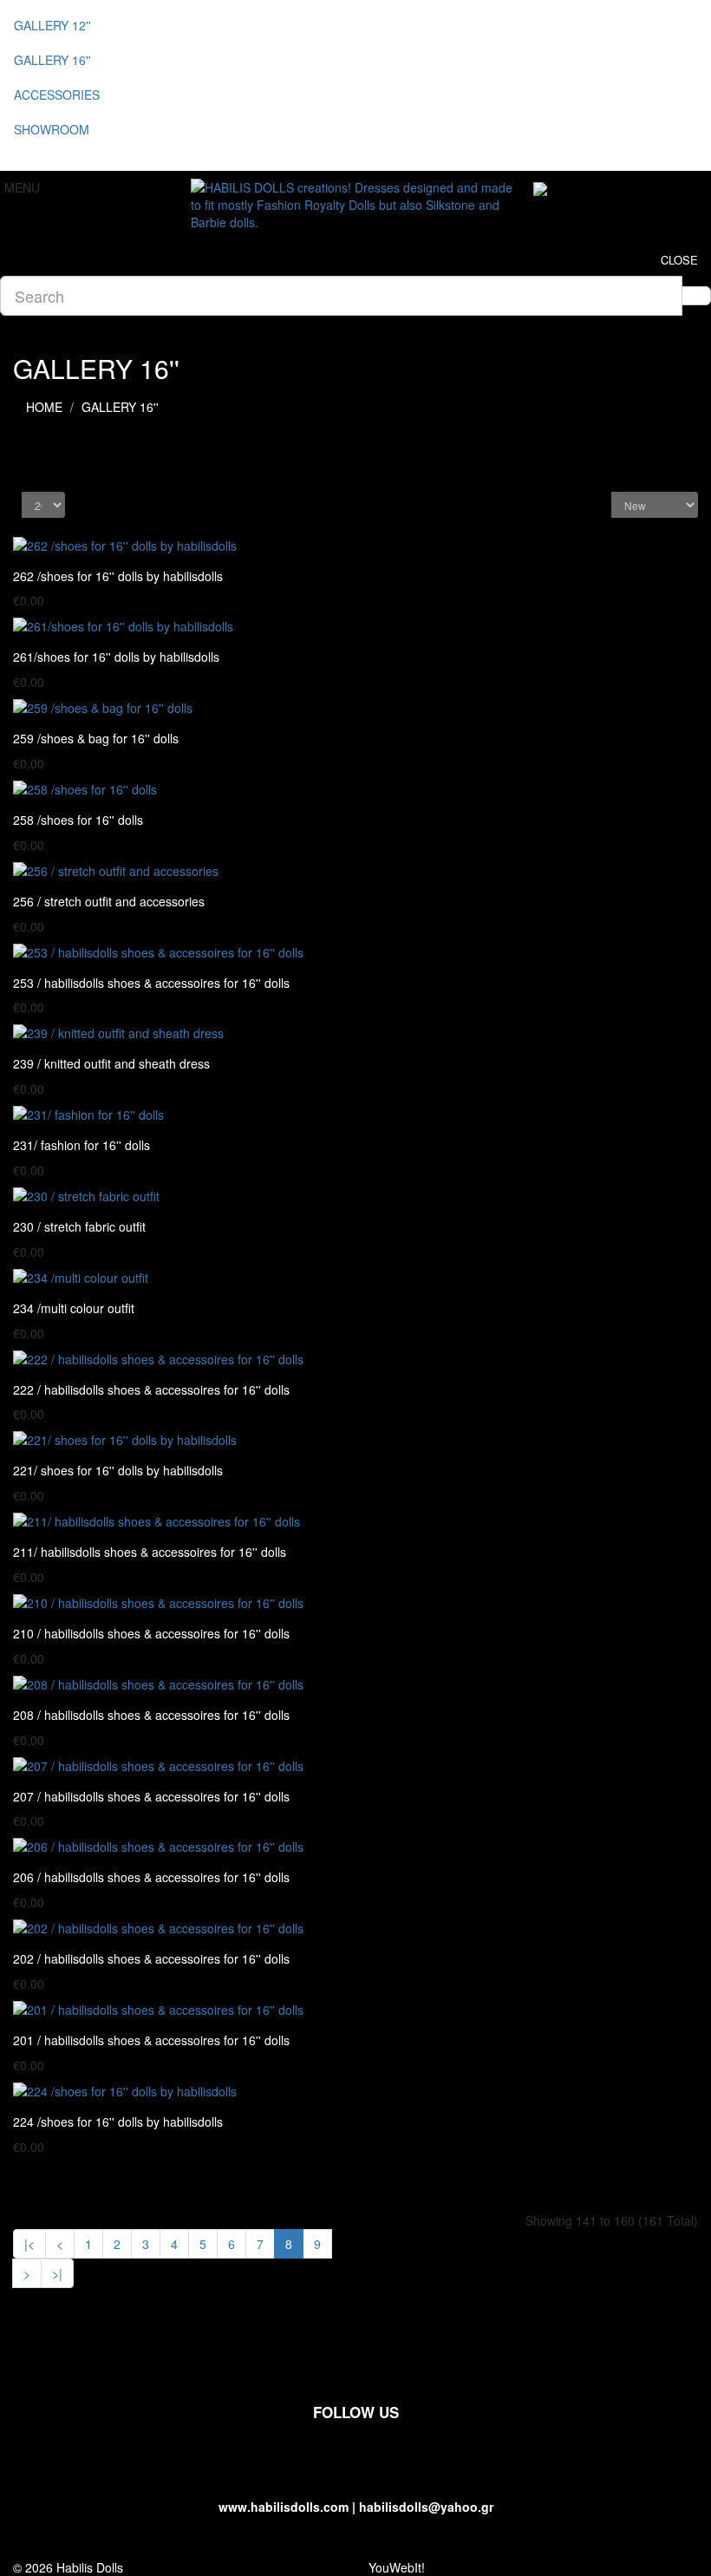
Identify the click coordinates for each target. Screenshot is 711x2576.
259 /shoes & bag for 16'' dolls (96, 738)
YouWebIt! (397, 2567)
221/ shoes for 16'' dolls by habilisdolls (118, 1470)
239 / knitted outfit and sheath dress (111, 1063)
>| (57, 2273)
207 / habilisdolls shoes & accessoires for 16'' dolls (151, 1796)
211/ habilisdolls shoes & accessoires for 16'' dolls (150, 1552)
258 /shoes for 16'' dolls (78, 820)
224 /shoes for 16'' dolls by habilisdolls (118, 2122)
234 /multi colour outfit (74, 1308)
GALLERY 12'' (52, 25)
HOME (44, 407)
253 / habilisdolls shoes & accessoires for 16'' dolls (151, 983)
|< (29, 2244)
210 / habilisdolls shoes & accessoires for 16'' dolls (151, 1633)
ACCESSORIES (57, 95)
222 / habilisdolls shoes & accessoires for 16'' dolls (151, 1389)
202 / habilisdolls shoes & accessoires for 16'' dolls (151, 1958)
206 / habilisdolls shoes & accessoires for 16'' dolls (151, 1877)
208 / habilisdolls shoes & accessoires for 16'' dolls (151, 1715)
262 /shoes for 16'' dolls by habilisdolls (118, 576)
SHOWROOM (52, 129)
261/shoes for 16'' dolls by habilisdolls (116, 657)
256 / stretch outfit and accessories (109, 901)
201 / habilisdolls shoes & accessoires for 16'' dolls (151, 2040)
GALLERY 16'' (52, 60)
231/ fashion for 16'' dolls (82, 1145)
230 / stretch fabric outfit (79, 1226)
